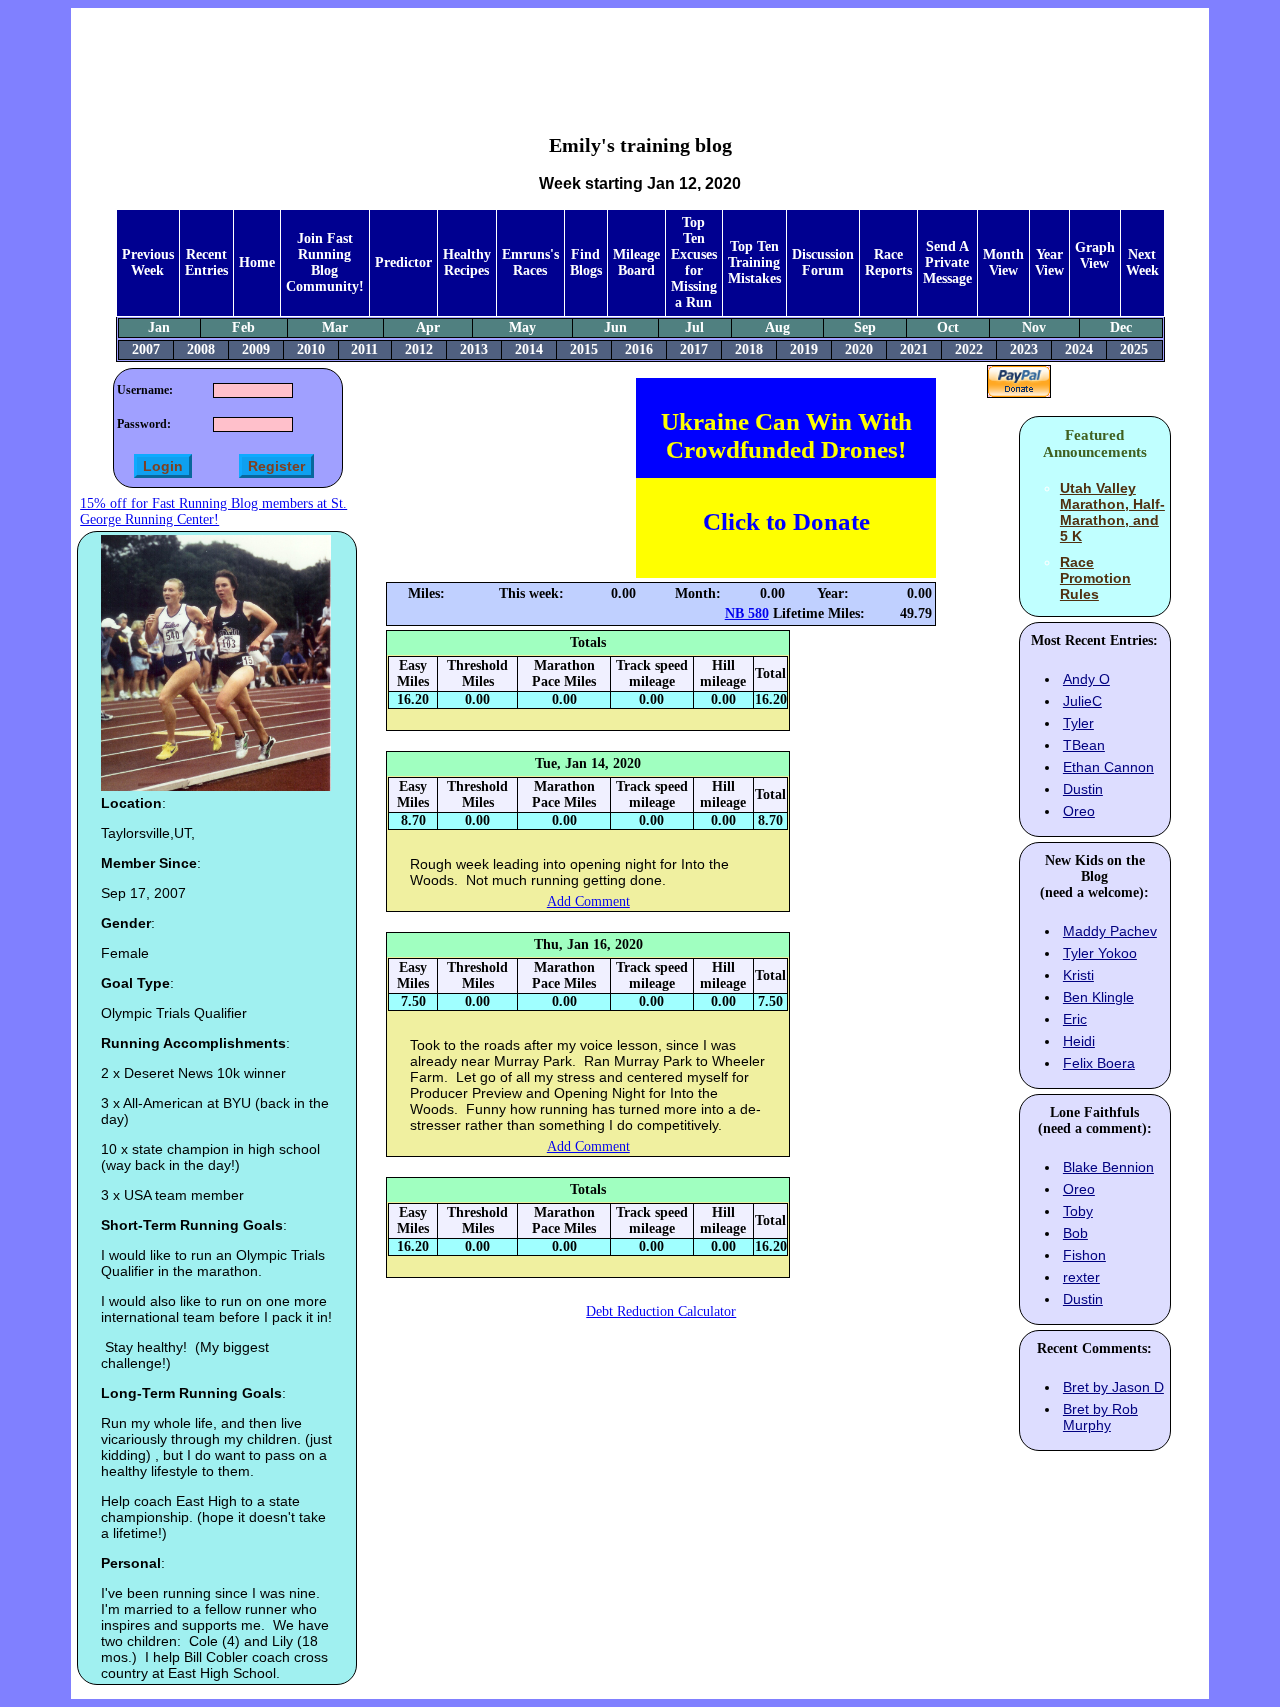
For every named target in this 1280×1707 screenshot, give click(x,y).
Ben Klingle (1098, 997)
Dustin (1083, 789)
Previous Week (148, 262)
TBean (1084, 745)
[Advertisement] (640, 56)
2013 (474, 349)
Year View (1049, 262)
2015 (584, 349)
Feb (243, 327)
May (522, 327)
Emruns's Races (530, 262)
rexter (1081, 1277)
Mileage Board (636, 262)
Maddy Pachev (1110, 931)
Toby (1078, 1211)
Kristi (1078, 975)
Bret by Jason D (1113, 1387)
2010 (311, 349)
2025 (1134, 349)
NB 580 (747, 613)
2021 (914, 349)
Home (257, 262)
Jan (159, 327)
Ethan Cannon (1108, 767)
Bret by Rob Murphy (1100, 1417)
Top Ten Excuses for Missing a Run (694, 262)
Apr (428, 327)
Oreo (1079, 811)
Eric (1075, 1019)
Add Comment (588, 901)
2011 (364, 349)
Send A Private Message (947, 262)
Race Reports (888, 262)
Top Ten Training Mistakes (754, 262)
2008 (201, 349)
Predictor (403, 262)
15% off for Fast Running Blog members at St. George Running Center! (213, 511)
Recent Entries (206, 262)
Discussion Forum (823, 262)
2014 (529, 349)
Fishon (1084, 1255)
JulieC (1082, 701)
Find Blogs (586, 262)
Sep (865, 327)
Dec (1121, 327)
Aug (777, 327)
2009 (256, 349)
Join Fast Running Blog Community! (325, 262)
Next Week (1142, 262)
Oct (948, 327)
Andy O (1086, 679)
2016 (639, 349)
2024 (1079, 349)
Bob (1075, 1233)
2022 (969, 349)
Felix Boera (1099, 1063)
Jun (615, 327)
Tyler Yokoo (1100, 953)
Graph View (1095, 255)
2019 (804, 349)
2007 (146, 349)
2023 (1024, 349)
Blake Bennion (1108, 1167)
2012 (419, 349)
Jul (694, 327)
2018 (749, 349)
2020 (859, 349)
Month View (1003, 262)
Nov (1034, 327)
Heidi (1079, 1041)
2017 (694, 349)
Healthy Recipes (467, 262)
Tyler (1078, 723)
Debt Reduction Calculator (661, 1311)
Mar (335, 327)
